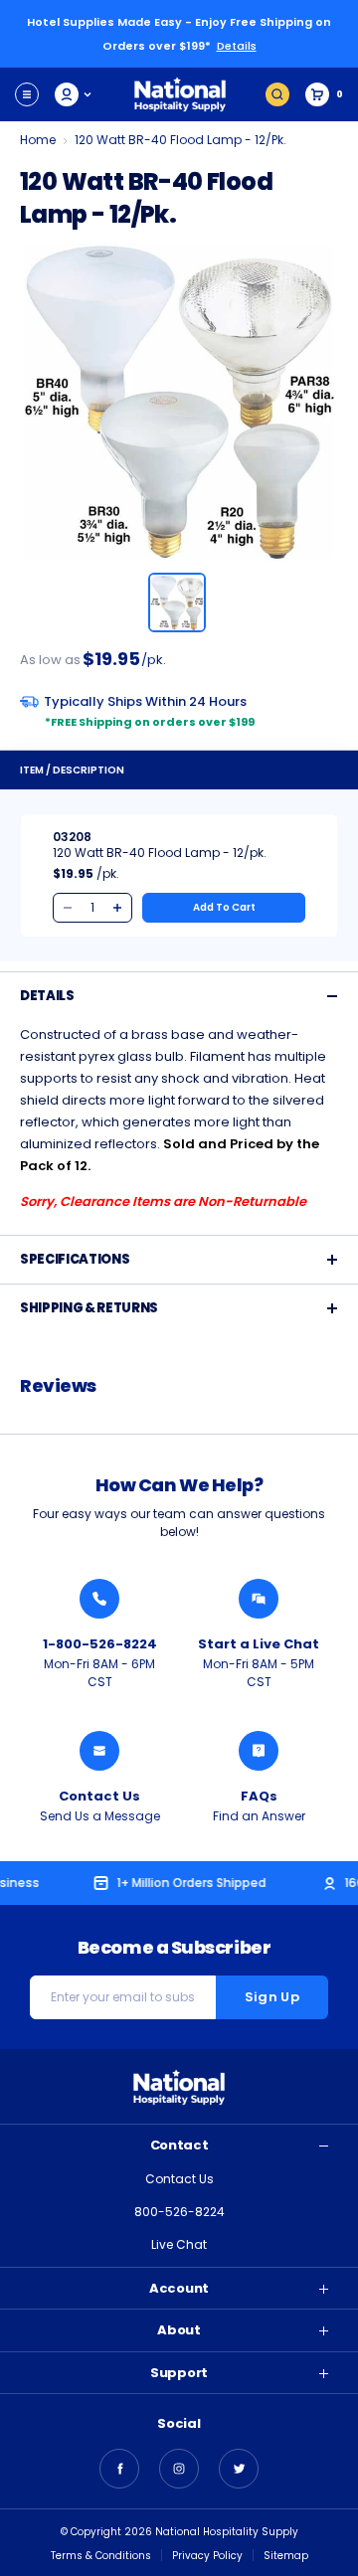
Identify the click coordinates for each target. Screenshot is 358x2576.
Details (237, 46)
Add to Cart (224, 907)
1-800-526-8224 (100, 1644)
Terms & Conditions (101, 2556)
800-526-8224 (179, 2212)
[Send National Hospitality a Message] (99, 1751)
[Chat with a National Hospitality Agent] (259, 1599)
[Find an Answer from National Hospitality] (259, 1751)
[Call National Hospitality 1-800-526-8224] (99, 1599)
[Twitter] (239, 2469)
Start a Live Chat (259, 1644)
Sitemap (286, 2556)
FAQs (259, 1796)
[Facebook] (119, 2469)
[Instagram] (179, 2469)
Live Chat (179, 2244)
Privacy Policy (207, 2556)
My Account (74, 94)
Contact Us (99, 1796)
